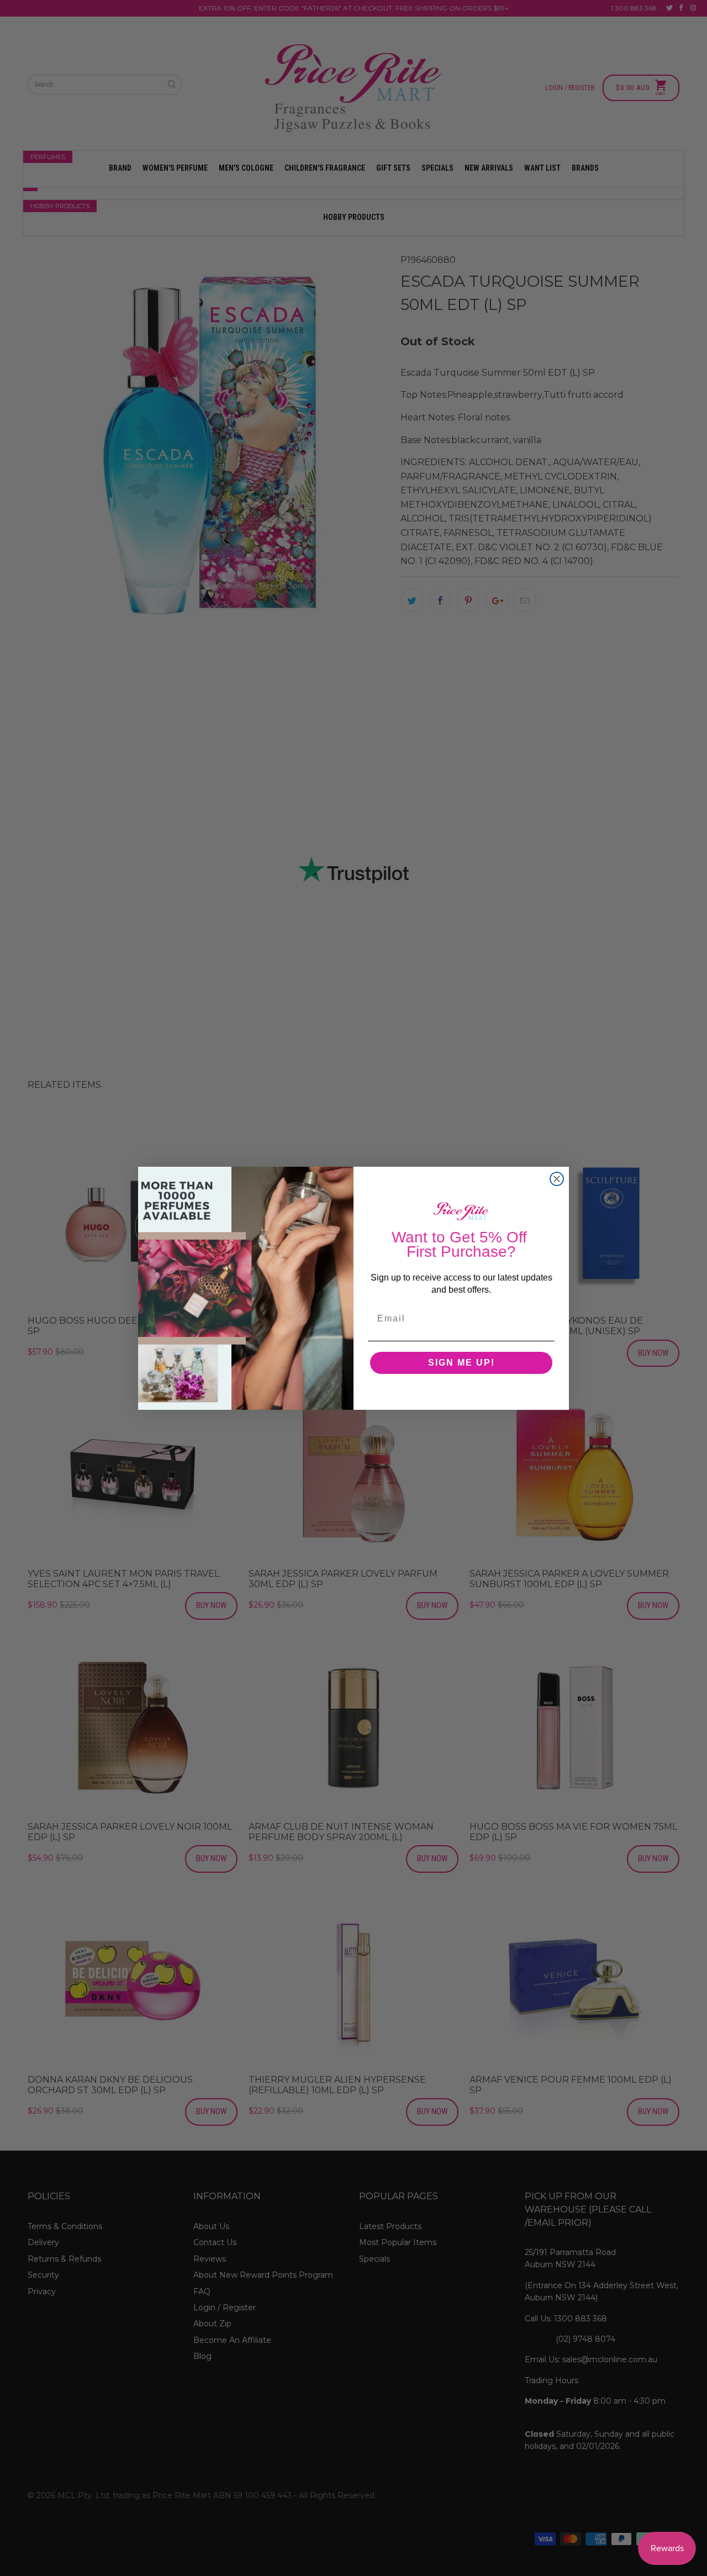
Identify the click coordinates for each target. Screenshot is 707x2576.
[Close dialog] (557, 1179)
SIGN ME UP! (461, 1363)
